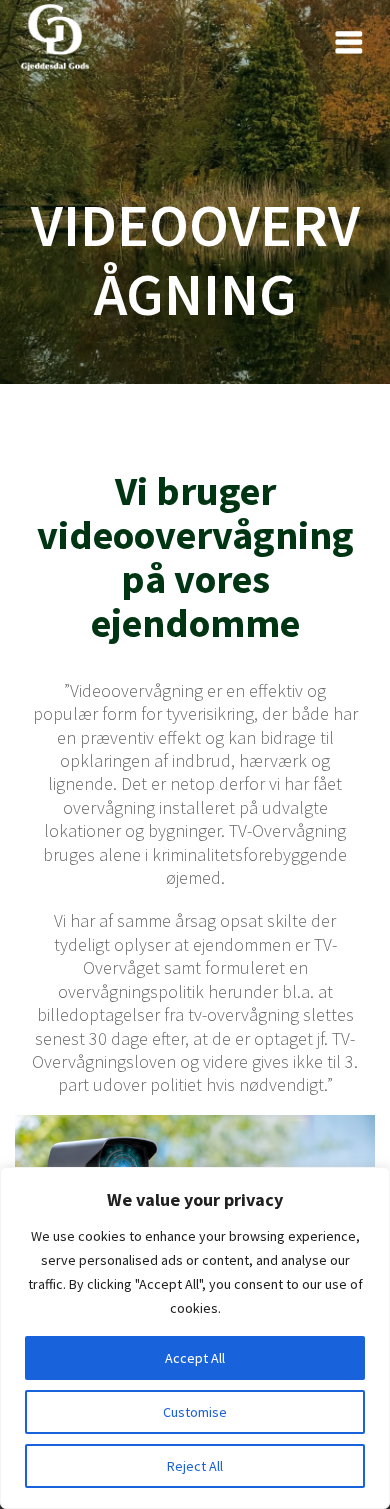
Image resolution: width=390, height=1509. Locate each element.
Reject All (195, 1466)
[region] (195, 1338)
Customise (195, 1412)
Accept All (195, 1358)
